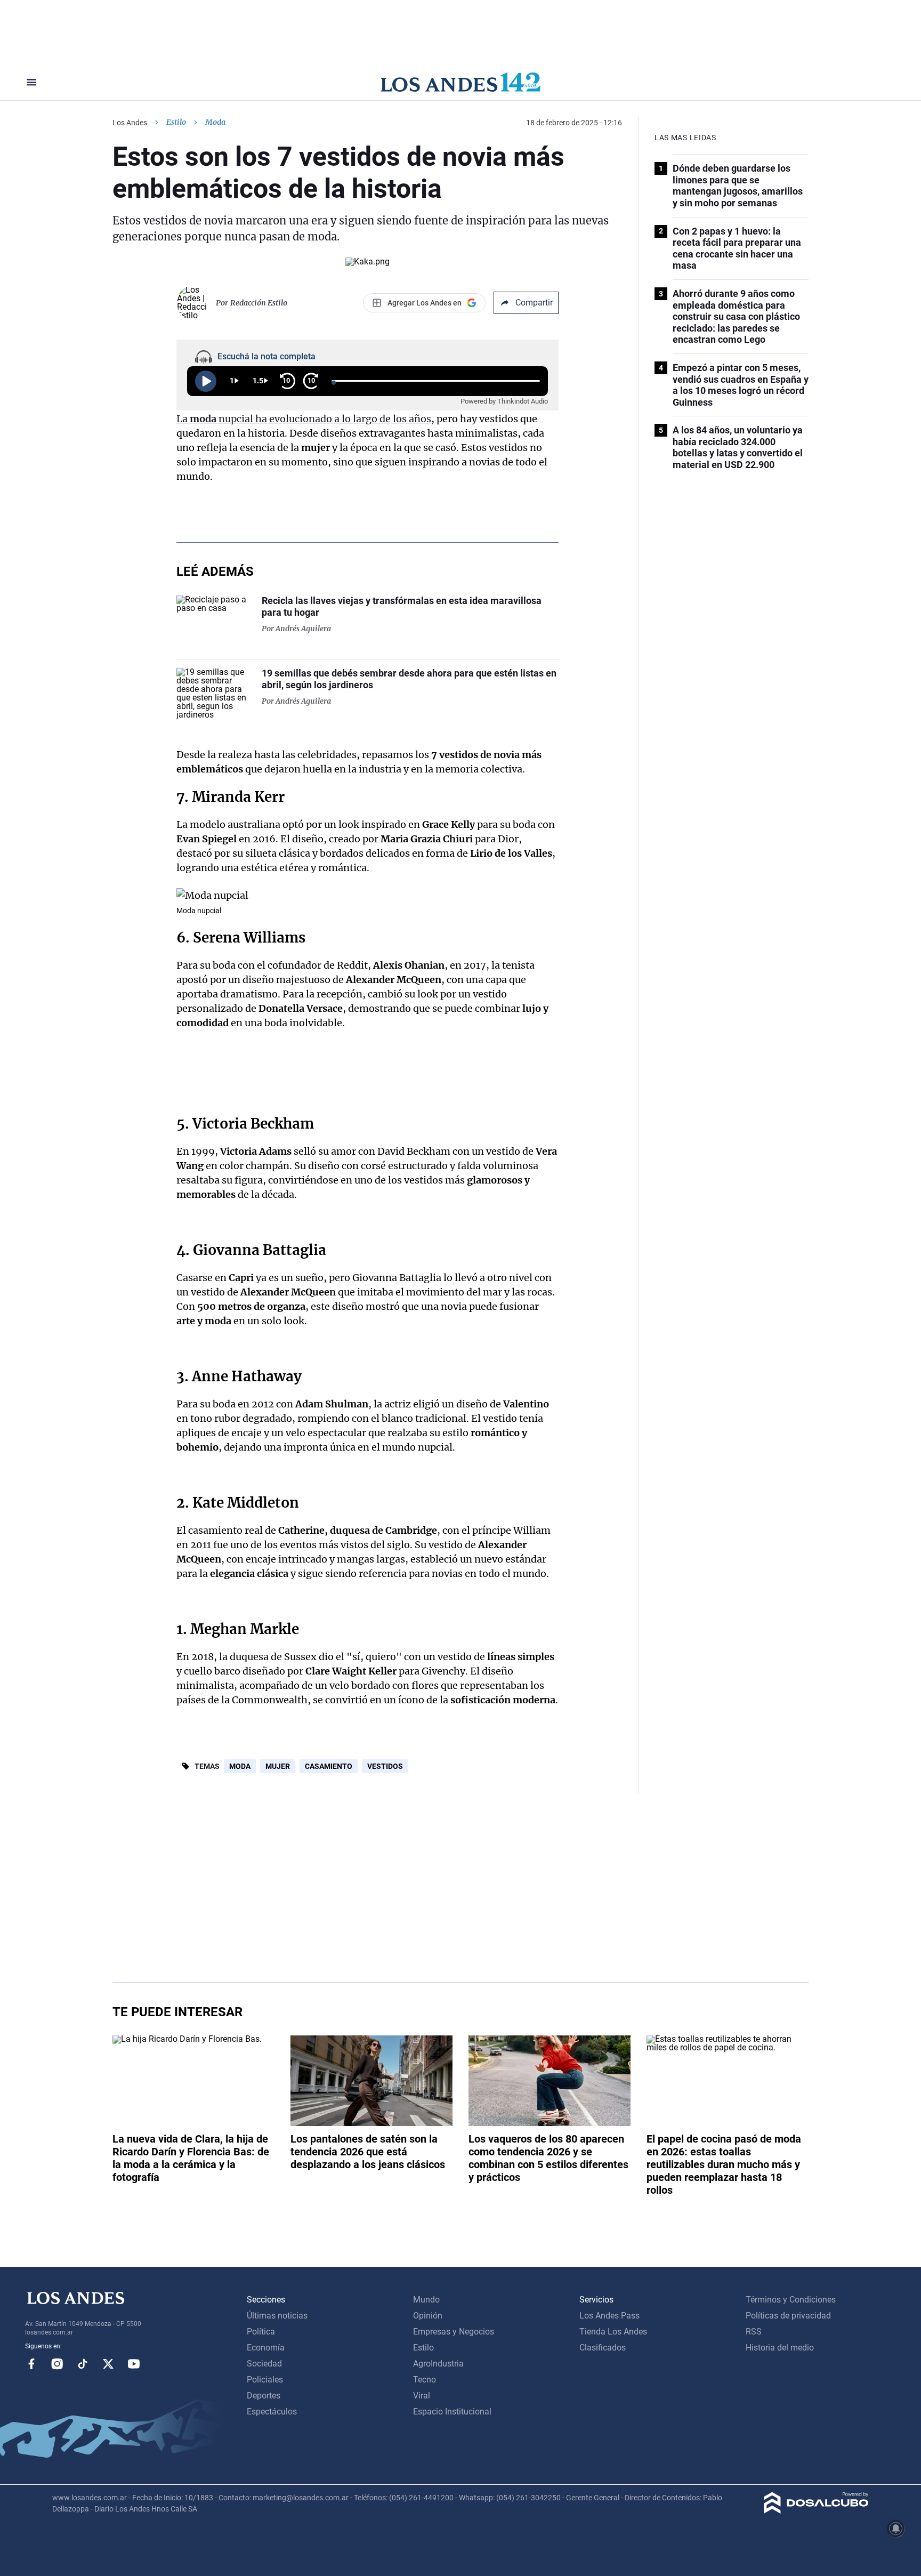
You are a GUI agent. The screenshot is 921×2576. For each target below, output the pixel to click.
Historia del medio (780, 2348)
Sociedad (264, 2364)
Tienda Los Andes (613, 2332)
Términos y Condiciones (791, 2300)
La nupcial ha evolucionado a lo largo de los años (304, 419)
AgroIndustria (438, 2364)
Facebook (31, 2364)
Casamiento (329, 1766)
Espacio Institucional (452, 2412)
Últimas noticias (277, 2316)
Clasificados (603, 2348)
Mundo (426, 2300)
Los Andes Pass (609, 2316)
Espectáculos (272, 2412)
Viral (422, 2396)
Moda (240, 1766)
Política (261, 2332)
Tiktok (83, 2364)
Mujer (278, 1766)
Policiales (265, 2380)
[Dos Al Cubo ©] (816, 2511)
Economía (266, 2348)
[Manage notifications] (896, 2529)
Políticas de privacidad (788, 2316)
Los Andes (130, 123)
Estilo (176, 122)
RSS (754, 2332)
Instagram (57, 2364)
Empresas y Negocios (454, 2332)
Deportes (264, 2396)
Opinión (428, 2316)
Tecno (425, 2380)
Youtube (134, 2364)
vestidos (385, 1766)
